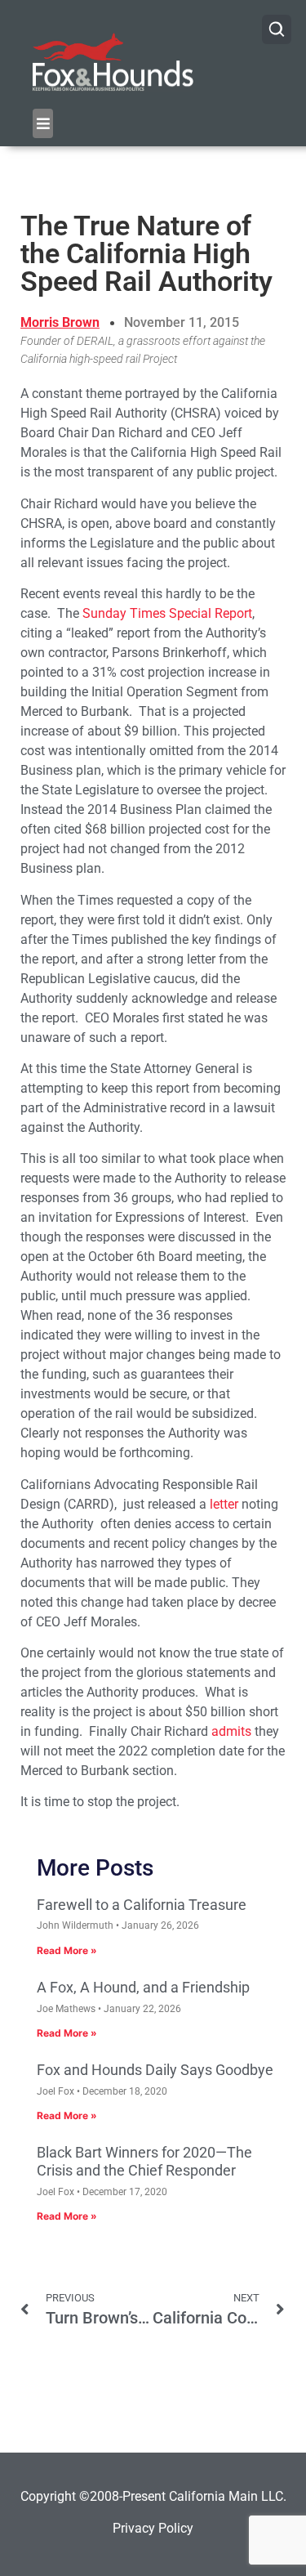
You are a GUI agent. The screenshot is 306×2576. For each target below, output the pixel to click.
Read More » (67, 1950)
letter (224, 1504)
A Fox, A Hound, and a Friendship (143, 1987)
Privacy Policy (153, 2528)
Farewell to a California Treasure (142, 1905)
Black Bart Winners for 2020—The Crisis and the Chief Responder (144, 2161)
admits (231, 1731)
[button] (43, 123)
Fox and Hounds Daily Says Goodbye (155, 2070)
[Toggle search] (277, 29)
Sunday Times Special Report (167, 613)
